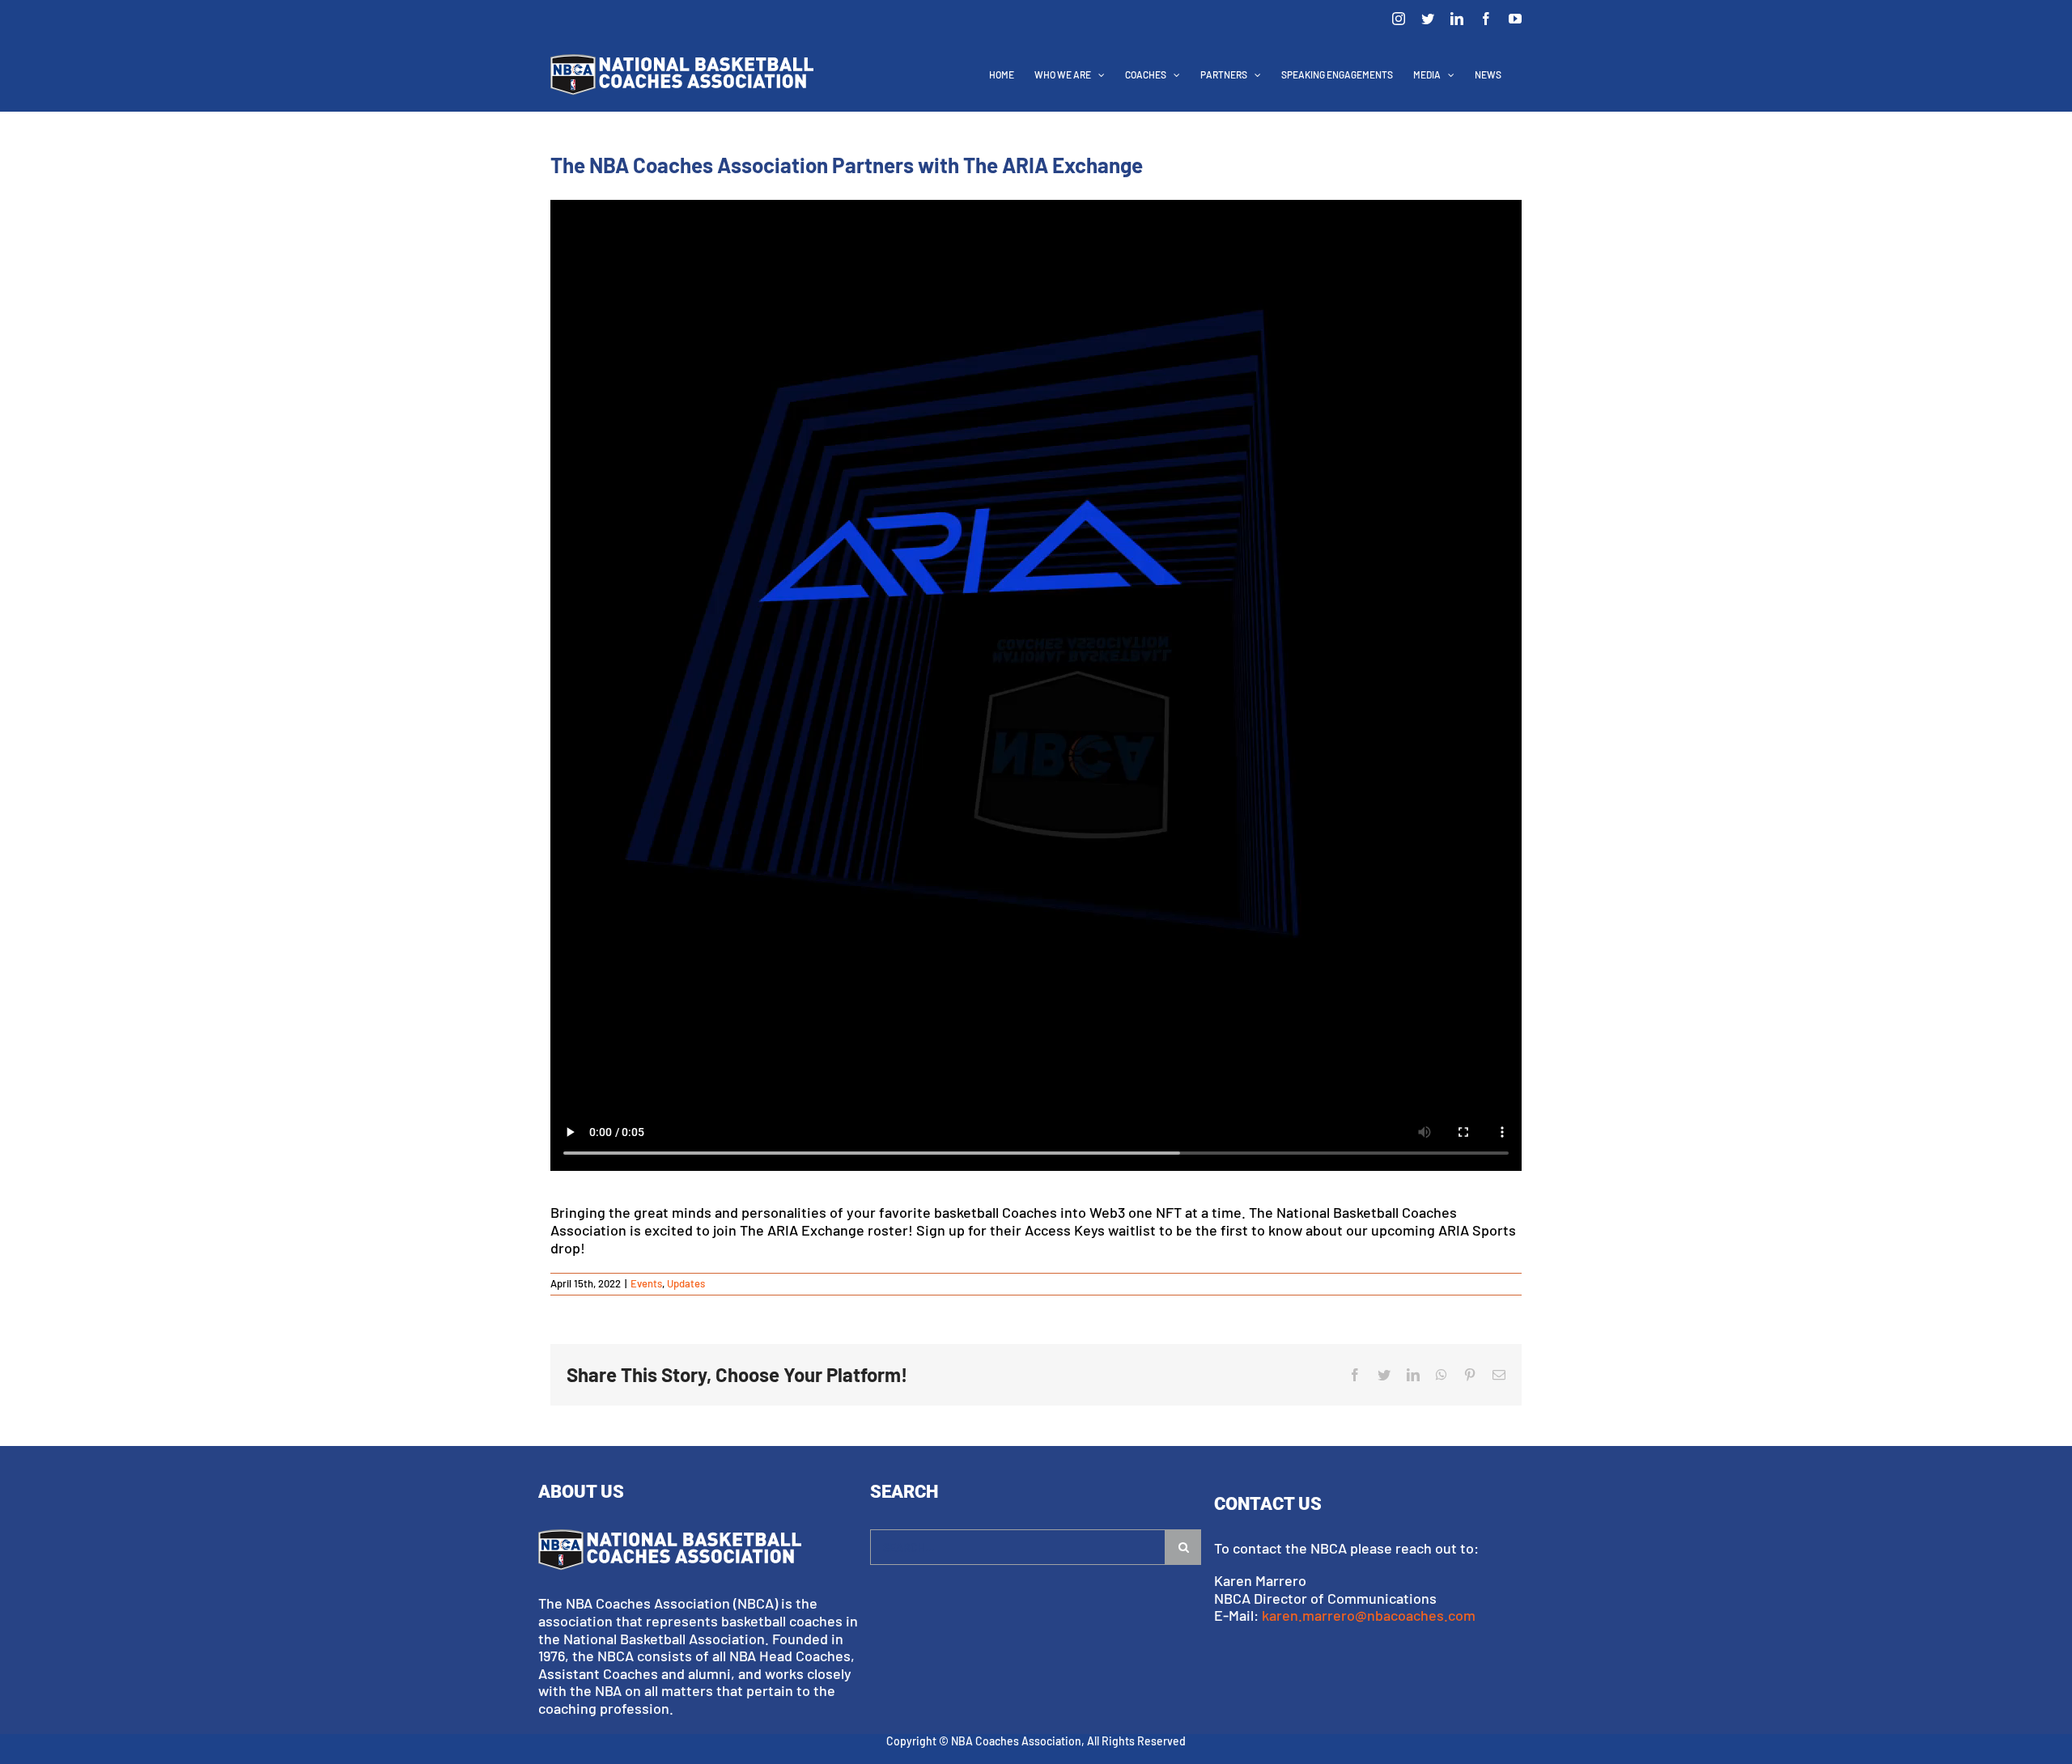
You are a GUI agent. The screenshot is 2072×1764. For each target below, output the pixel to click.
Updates (686, 1283)
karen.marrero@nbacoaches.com (1369, 1615)
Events (646, 1283)
